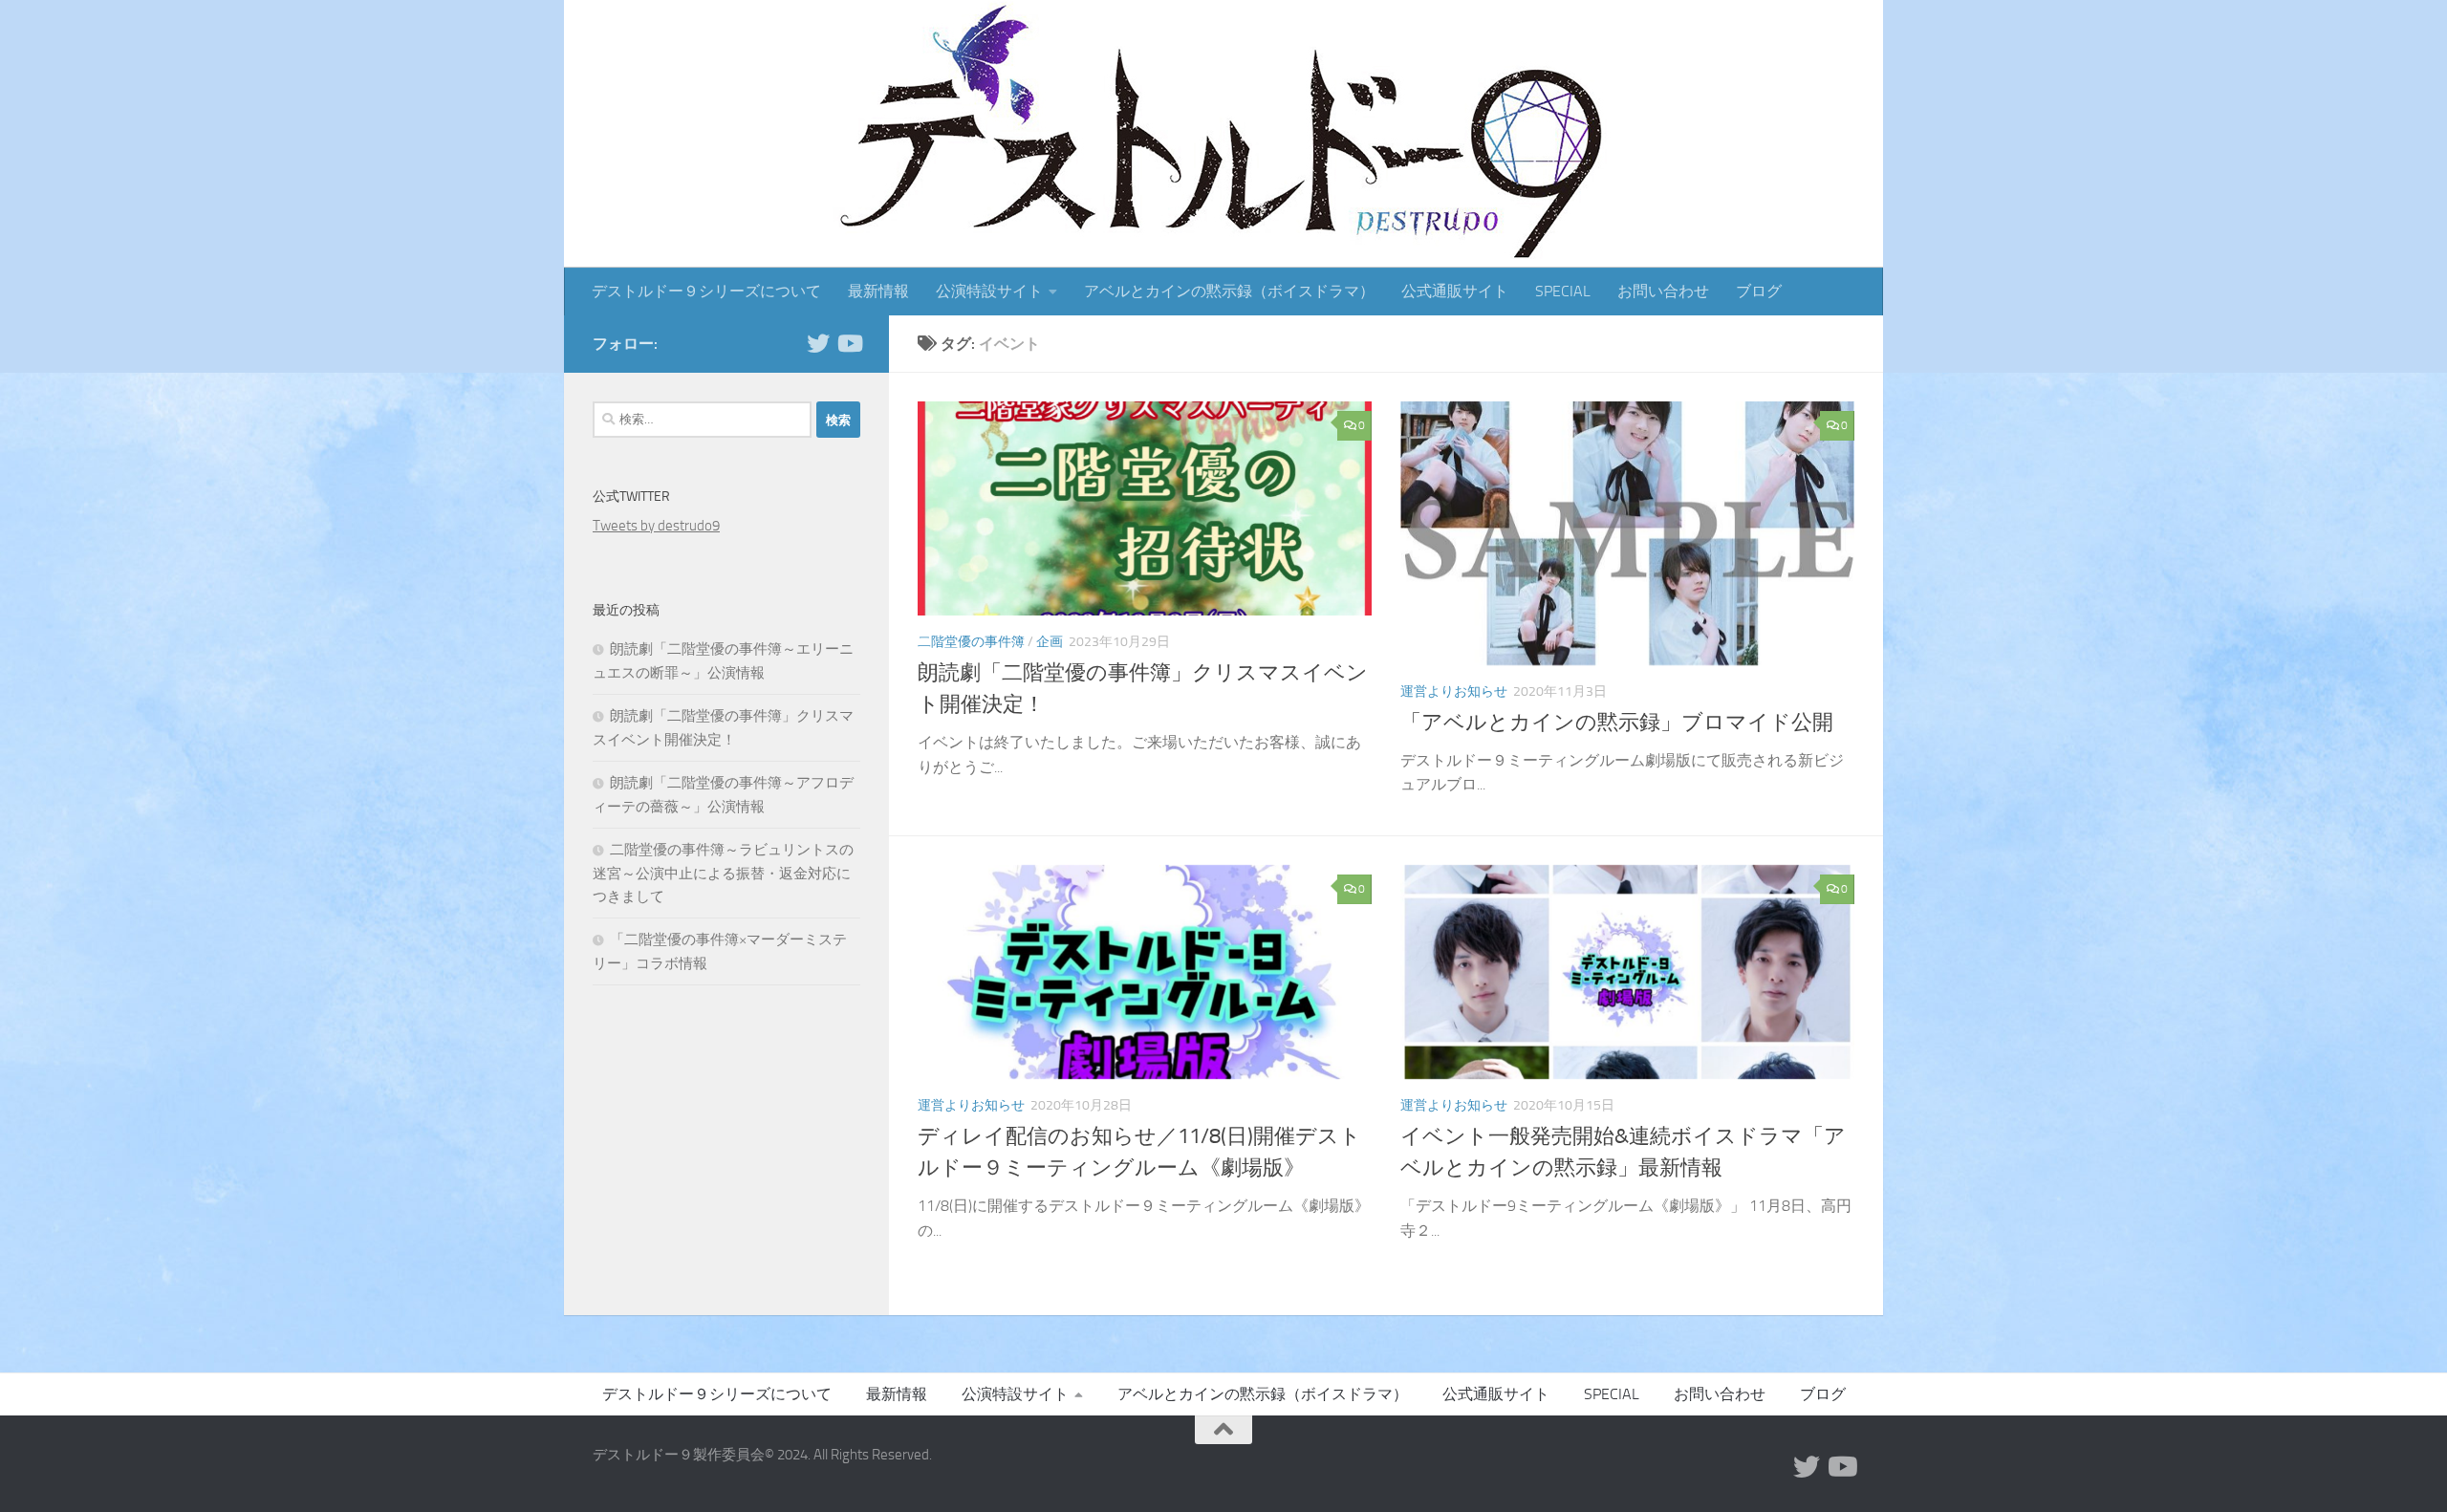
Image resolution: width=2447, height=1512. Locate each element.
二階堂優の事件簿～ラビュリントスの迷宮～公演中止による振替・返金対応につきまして (723, 873)
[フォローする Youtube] (849, 343)
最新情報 (878, 291)
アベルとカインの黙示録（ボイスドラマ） (1229, 291)
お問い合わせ (1663, 291)
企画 (1050, 642)
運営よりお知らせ (1454, 691)
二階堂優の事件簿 (971, 642)
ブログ (1759, 291)
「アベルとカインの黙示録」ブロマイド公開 (1617, 723)
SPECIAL (1563, 291)
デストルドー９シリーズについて (706, 291)
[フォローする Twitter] (818, 343)
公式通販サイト (1455, 291)
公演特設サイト (989, 291)
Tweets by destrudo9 (656, 526)
